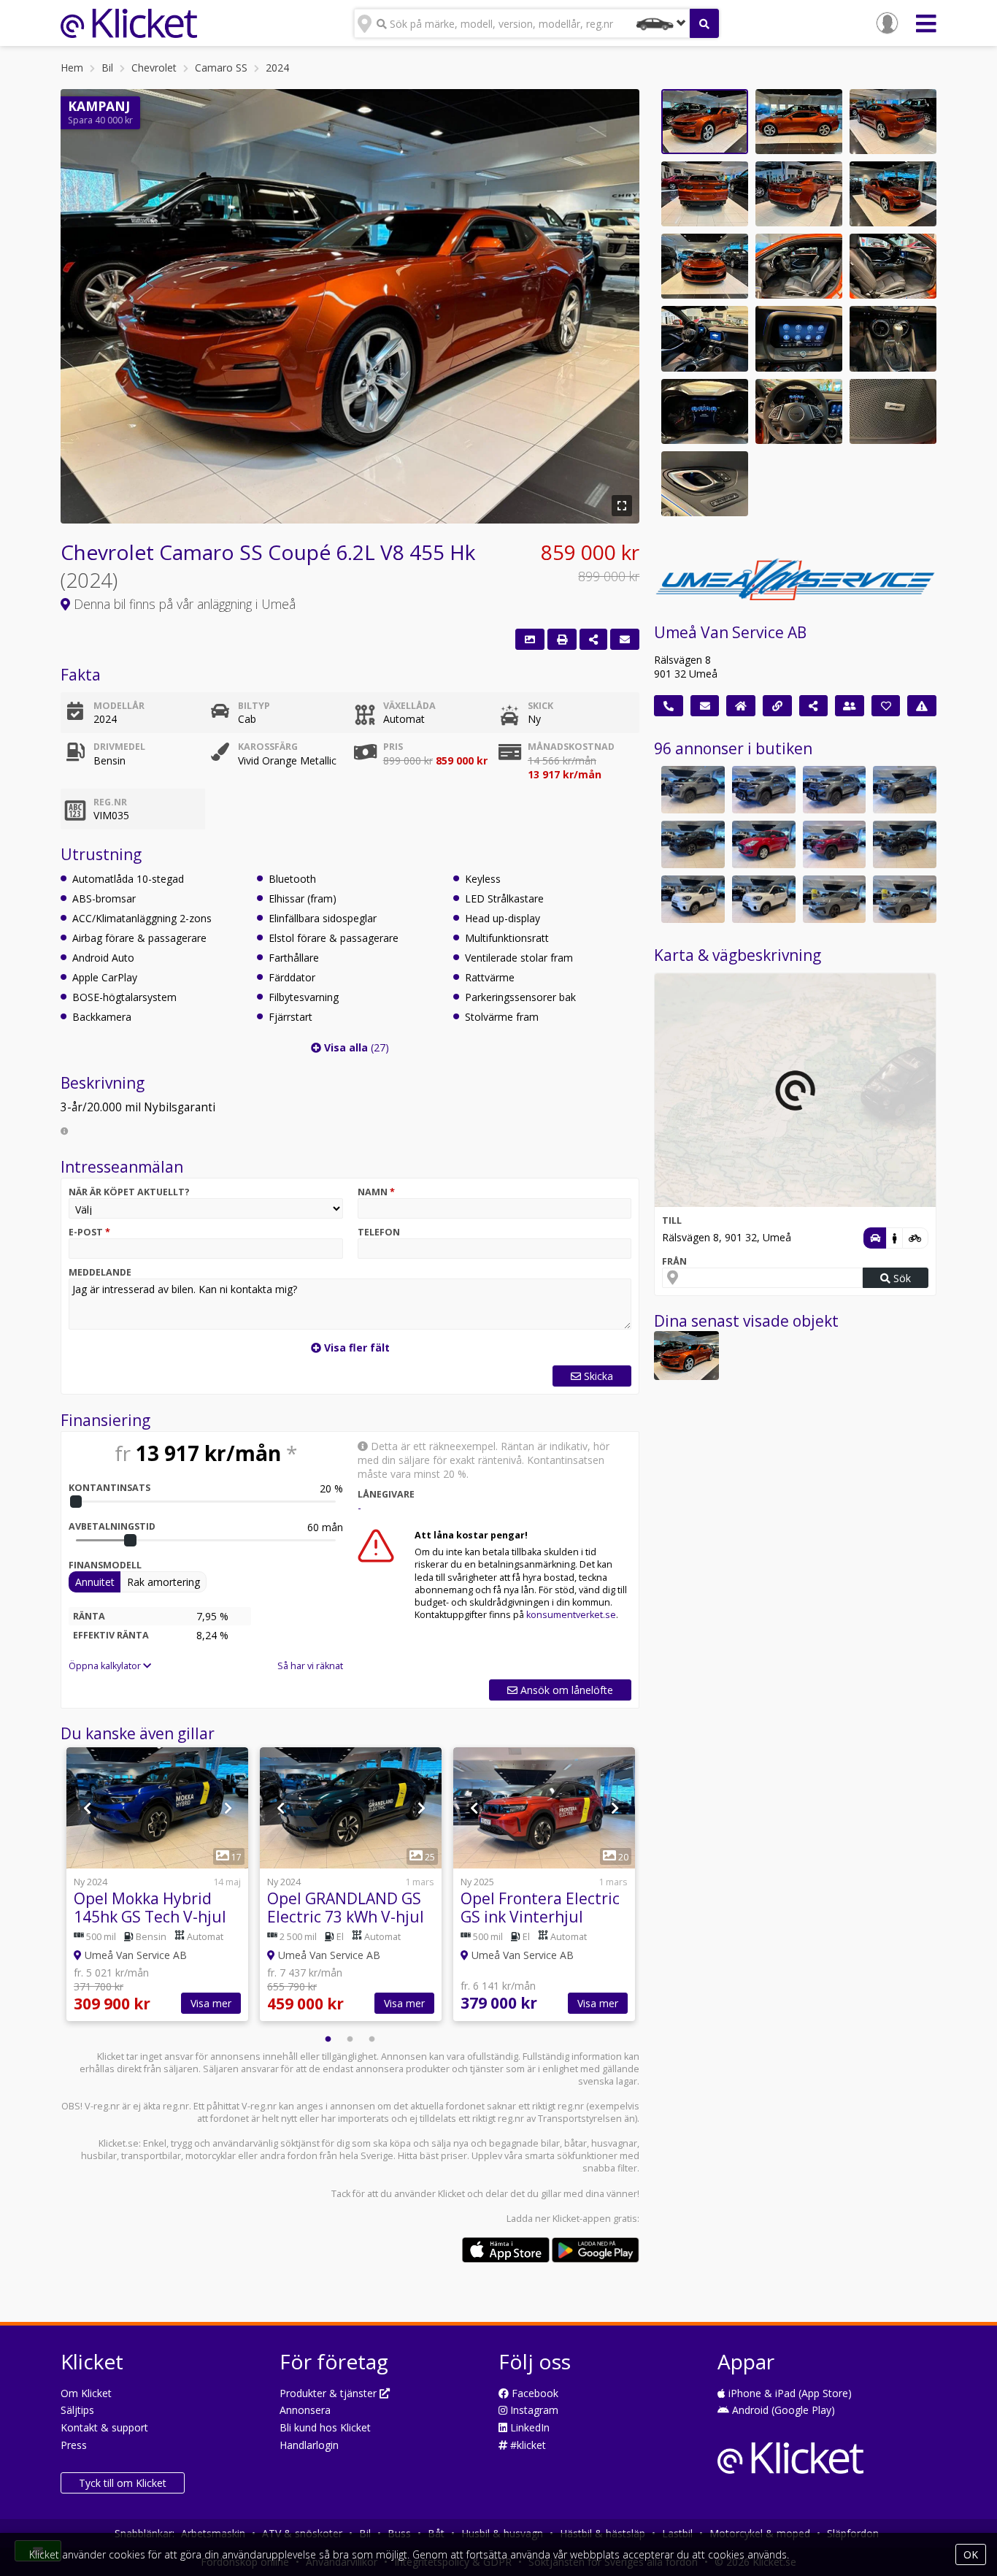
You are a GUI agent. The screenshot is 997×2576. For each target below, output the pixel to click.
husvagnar (614, 2143)
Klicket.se (119, 2143)
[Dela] (593, 639)
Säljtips (77, 2410)
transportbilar (151, 2156)
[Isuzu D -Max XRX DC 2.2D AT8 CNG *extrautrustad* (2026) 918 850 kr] (693, 790)
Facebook (534, 2393)
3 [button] (372, 2039)
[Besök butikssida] (741, 706)
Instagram (533, 2410)
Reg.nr (110, 802)
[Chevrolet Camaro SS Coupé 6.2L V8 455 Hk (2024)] (686, 1356)
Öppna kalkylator (106, 1666)
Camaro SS (221, 68)
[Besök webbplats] (777, 706)
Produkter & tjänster (330, 2393)
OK (971, 2554)
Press (74, 2445)
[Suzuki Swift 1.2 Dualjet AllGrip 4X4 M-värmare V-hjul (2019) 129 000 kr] (764, 844)
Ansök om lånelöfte (565, 1690)
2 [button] (350, 2039)
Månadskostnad (571, 747)
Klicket (451, 2194)
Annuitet (95, 1582)
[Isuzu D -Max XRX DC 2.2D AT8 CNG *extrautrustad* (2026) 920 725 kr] (835, 790)
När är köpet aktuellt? (129, 1192)
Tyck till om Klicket (123, 2483)
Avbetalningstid (112, 1526)
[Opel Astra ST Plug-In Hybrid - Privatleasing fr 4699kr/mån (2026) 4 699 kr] (905, 899)
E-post (89, 1232)
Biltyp (254, 706)
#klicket (527, 2445)
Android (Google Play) (782, 2410)
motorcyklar (211, 2156)
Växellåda (409, 706)
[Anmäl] (922, 706)
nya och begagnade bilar (507, 2143)
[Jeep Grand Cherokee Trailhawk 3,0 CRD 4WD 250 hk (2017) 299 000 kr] (835, 844)
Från (674, 1261)
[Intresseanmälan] (625, 639)
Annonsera (305, 2410)
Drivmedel (119, 747)
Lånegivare (386, 1494)
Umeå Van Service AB (730, 632)
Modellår (119, 706)
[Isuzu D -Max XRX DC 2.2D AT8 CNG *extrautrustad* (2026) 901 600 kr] (905, 790)
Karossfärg (268, 747)
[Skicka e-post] (705, 706)
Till (672, 1220)
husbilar (99, 2156)
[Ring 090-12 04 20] (669, 706)
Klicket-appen (582, 2219)
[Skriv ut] (562, 639)
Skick (540, 706)
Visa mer (211, 2003)
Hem (72, 68)
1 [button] (328, 2039)
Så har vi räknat (310, 1666)
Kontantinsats (109, 1488)
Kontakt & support (104, 2427)
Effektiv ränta (111, 1635)
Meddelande (100, 1272)
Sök (901, 1278)
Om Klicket (86, 2393)
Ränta (89, 1616)
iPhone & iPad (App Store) (789, 2393)
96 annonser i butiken (733, 748)
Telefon (379, 1232)
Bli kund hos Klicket (325, 2427)
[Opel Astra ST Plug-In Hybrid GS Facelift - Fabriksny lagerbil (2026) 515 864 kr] (835, 899)
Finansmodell (105, 1565)
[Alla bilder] (530, 639)
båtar (576, 2143)
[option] (157, 1886)
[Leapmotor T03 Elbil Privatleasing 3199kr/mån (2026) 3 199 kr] (693, 899)
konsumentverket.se (571, 1615)
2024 (277, 68)
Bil (107, 68)
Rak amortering (163, 1582)
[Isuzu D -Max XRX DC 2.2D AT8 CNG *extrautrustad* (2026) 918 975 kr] (764, 790)
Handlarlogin (309, 2445)
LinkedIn (528, 2427)
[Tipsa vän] (850, 706)
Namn (376, 1192)
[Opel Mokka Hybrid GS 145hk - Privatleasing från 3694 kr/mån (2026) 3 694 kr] (905, 844)
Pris (393, 747)
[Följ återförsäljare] (886, 706)
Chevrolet (154, 68)
